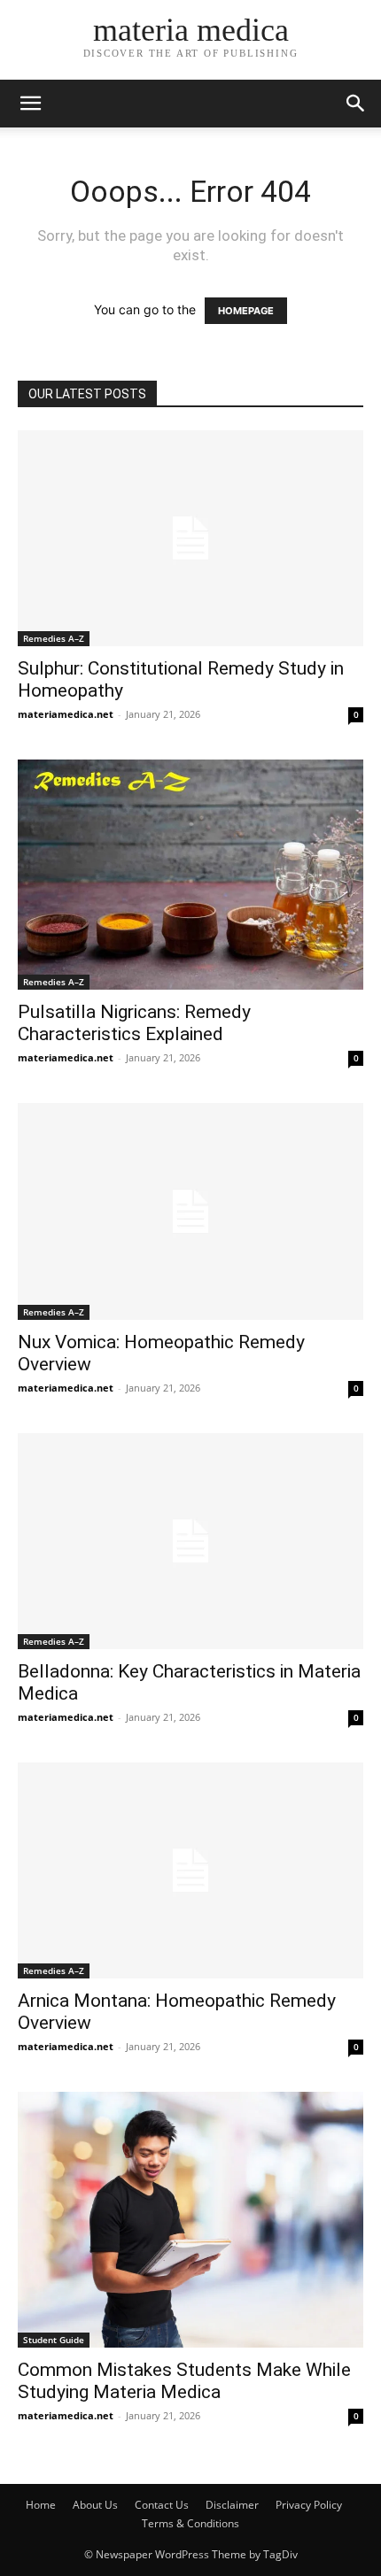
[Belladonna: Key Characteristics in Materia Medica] (190, 1541)
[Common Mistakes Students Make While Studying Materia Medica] (190, 2219)
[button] (30, 104)
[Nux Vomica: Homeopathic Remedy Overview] (190, 1211)
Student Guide (54, 2340)
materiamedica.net (66, 714)
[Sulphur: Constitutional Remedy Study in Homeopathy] (190, 538)
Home (41, 2505)
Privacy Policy (309, 2505)
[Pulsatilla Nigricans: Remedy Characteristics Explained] (190, 875)
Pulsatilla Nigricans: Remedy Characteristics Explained (134, 1023)
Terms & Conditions (190, 2523)
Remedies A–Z (54, 638)
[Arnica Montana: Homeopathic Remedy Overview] (190, 1870)
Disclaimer (232, 2505)
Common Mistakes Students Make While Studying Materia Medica (184, 2381)
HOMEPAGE (246, 311)
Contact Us (162, 2505)
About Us (95, 2505)
